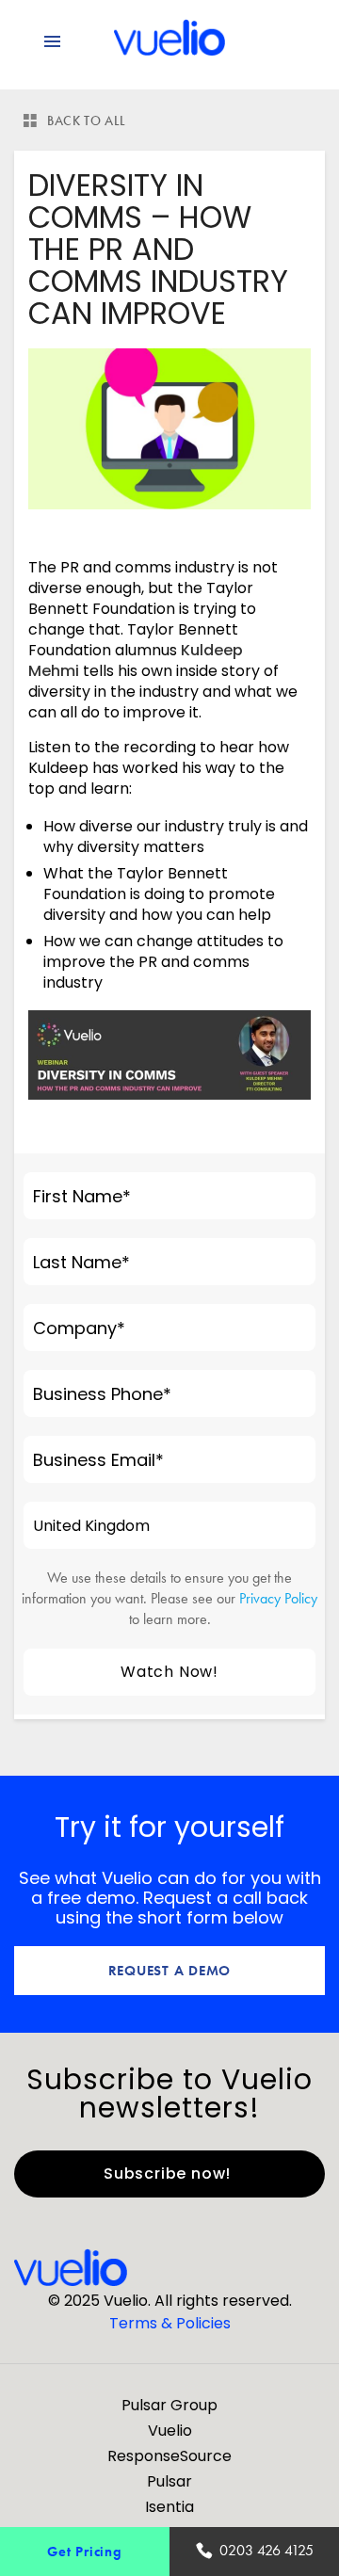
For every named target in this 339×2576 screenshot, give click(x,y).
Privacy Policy (278, 1598)
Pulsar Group (169, 2405)
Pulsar (169, 2481)
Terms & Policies (170, 2323)
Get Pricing (84, 2551)
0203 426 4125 (266, 2550)
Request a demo (170, 1970)
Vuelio (170, 2431)
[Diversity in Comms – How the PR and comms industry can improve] (169, 429)
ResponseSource (169, 2456)
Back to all (87, 121)
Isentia (169, 2507)
